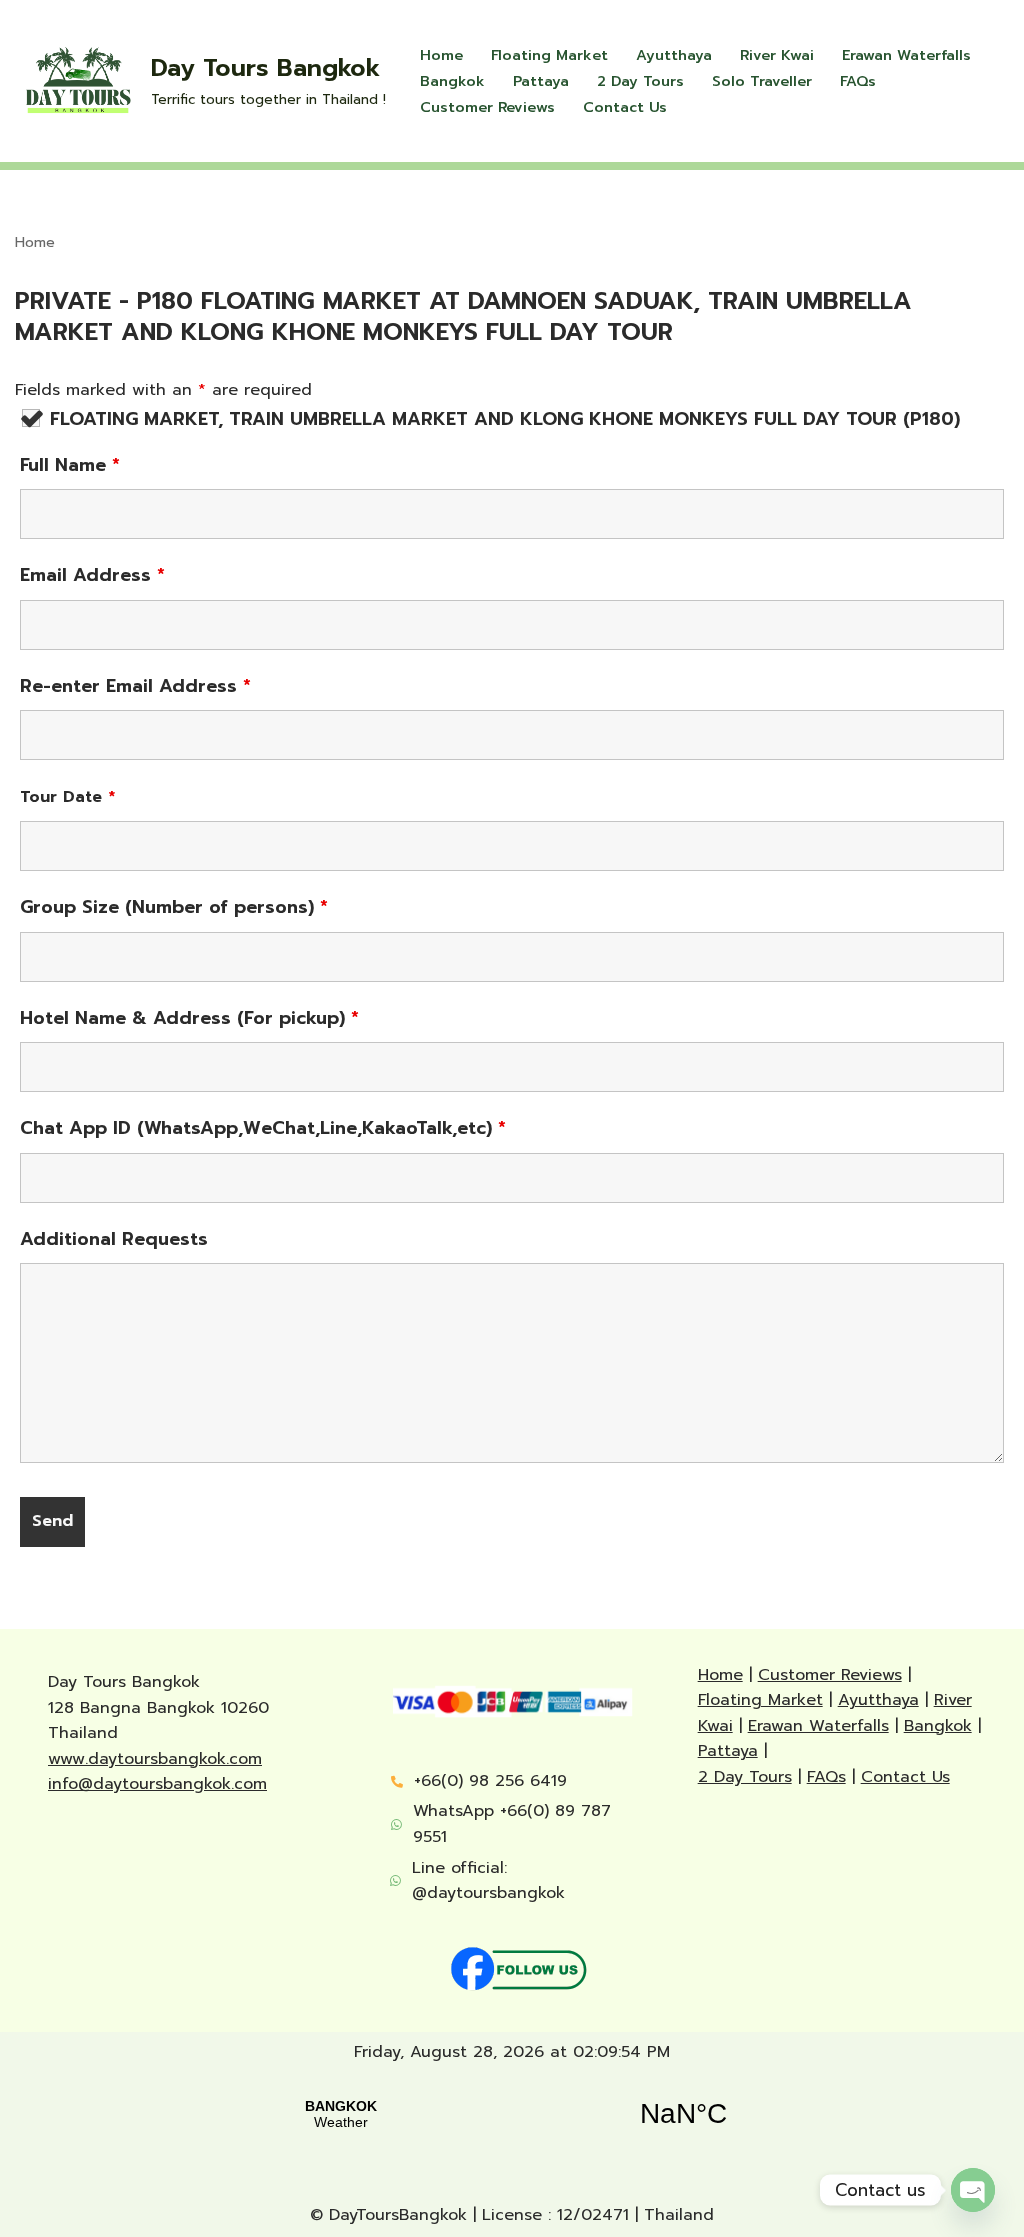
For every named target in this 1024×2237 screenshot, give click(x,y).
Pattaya (541, 81)
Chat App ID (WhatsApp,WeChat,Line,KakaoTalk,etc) (263, 1128)
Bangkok (452, 81)
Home (441, 55)
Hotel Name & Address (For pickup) (189, 1018)
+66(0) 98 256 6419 (490, 1781)
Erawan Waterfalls (906, 55)
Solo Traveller (762, 81)
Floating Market (549, 55)
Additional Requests (114, 1239)
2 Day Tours (640, 81)
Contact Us (625, 107)
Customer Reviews (487, 107)
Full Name (70, 465)
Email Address (92, 575)
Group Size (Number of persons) (174, 907)
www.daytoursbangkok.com (155, 1759)
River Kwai (777, 55)
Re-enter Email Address (135, 686)
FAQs (858, 81)
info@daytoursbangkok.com (157, 1784)
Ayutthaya (674, 55)
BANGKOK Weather (512, 2114)
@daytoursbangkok (488, 1893)
